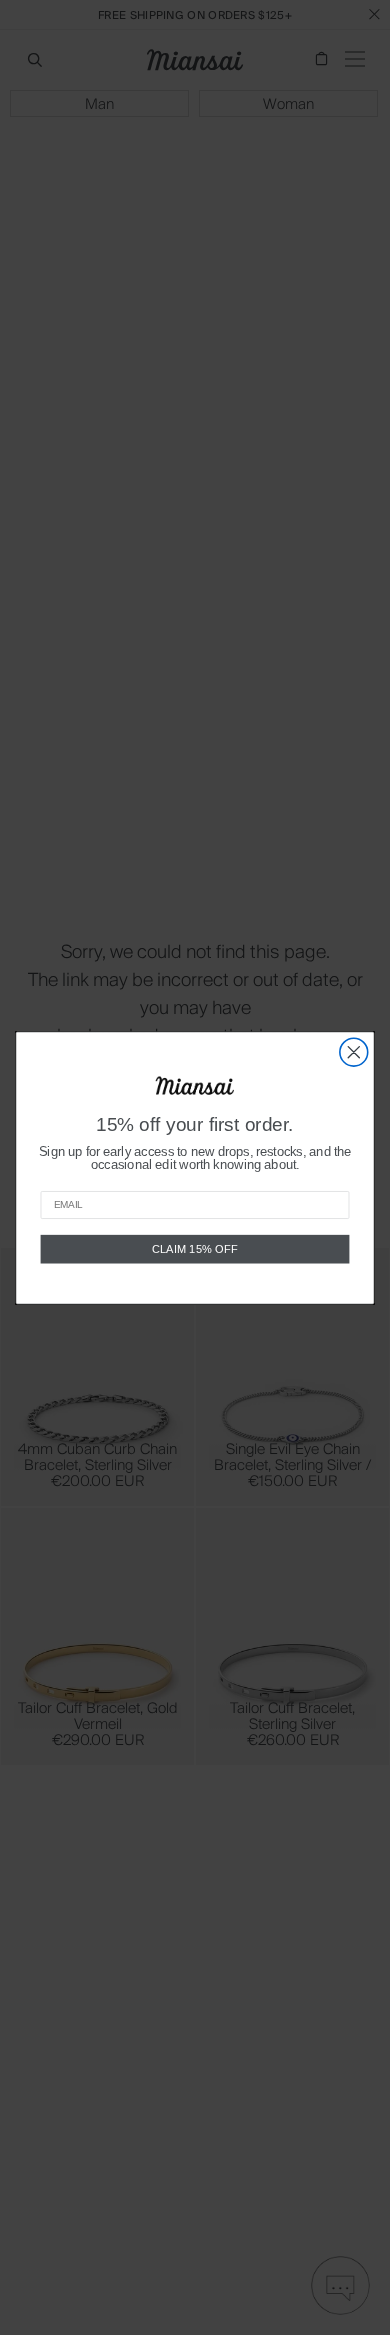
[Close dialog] (354, 1052)
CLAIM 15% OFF (195, 1248)
